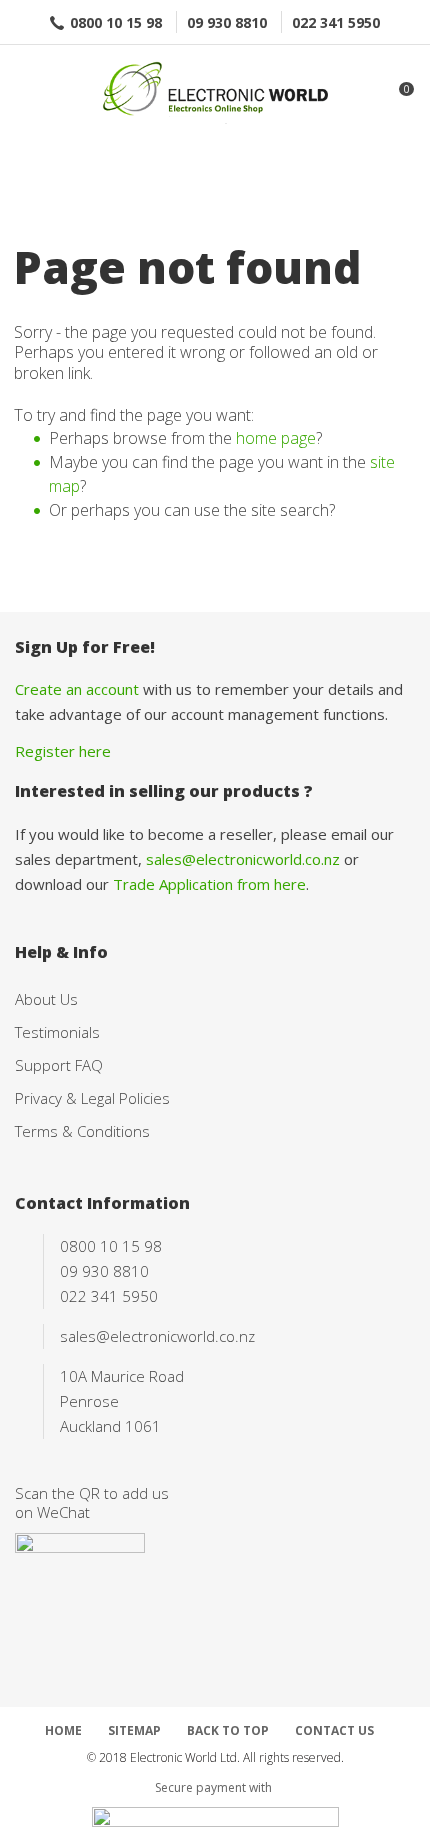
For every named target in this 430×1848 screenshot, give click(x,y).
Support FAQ (59, 1065)
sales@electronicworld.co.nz (243, 859)
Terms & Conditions (82, 1131)
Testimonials (57, 1032)
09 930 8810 (227, 22)
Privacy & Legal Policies (92, 1098)
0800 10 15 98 (116, 22)
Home (63, 1730)
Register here (63, 751)
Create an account (77, 689)
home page (276, 438)
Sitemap (134, 1730)
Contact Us (334, 1730)
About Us (46, 999)
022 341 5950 (336, 22)
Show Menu (27, 90)
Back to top (228, 1730)
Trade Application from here (209, 884)
